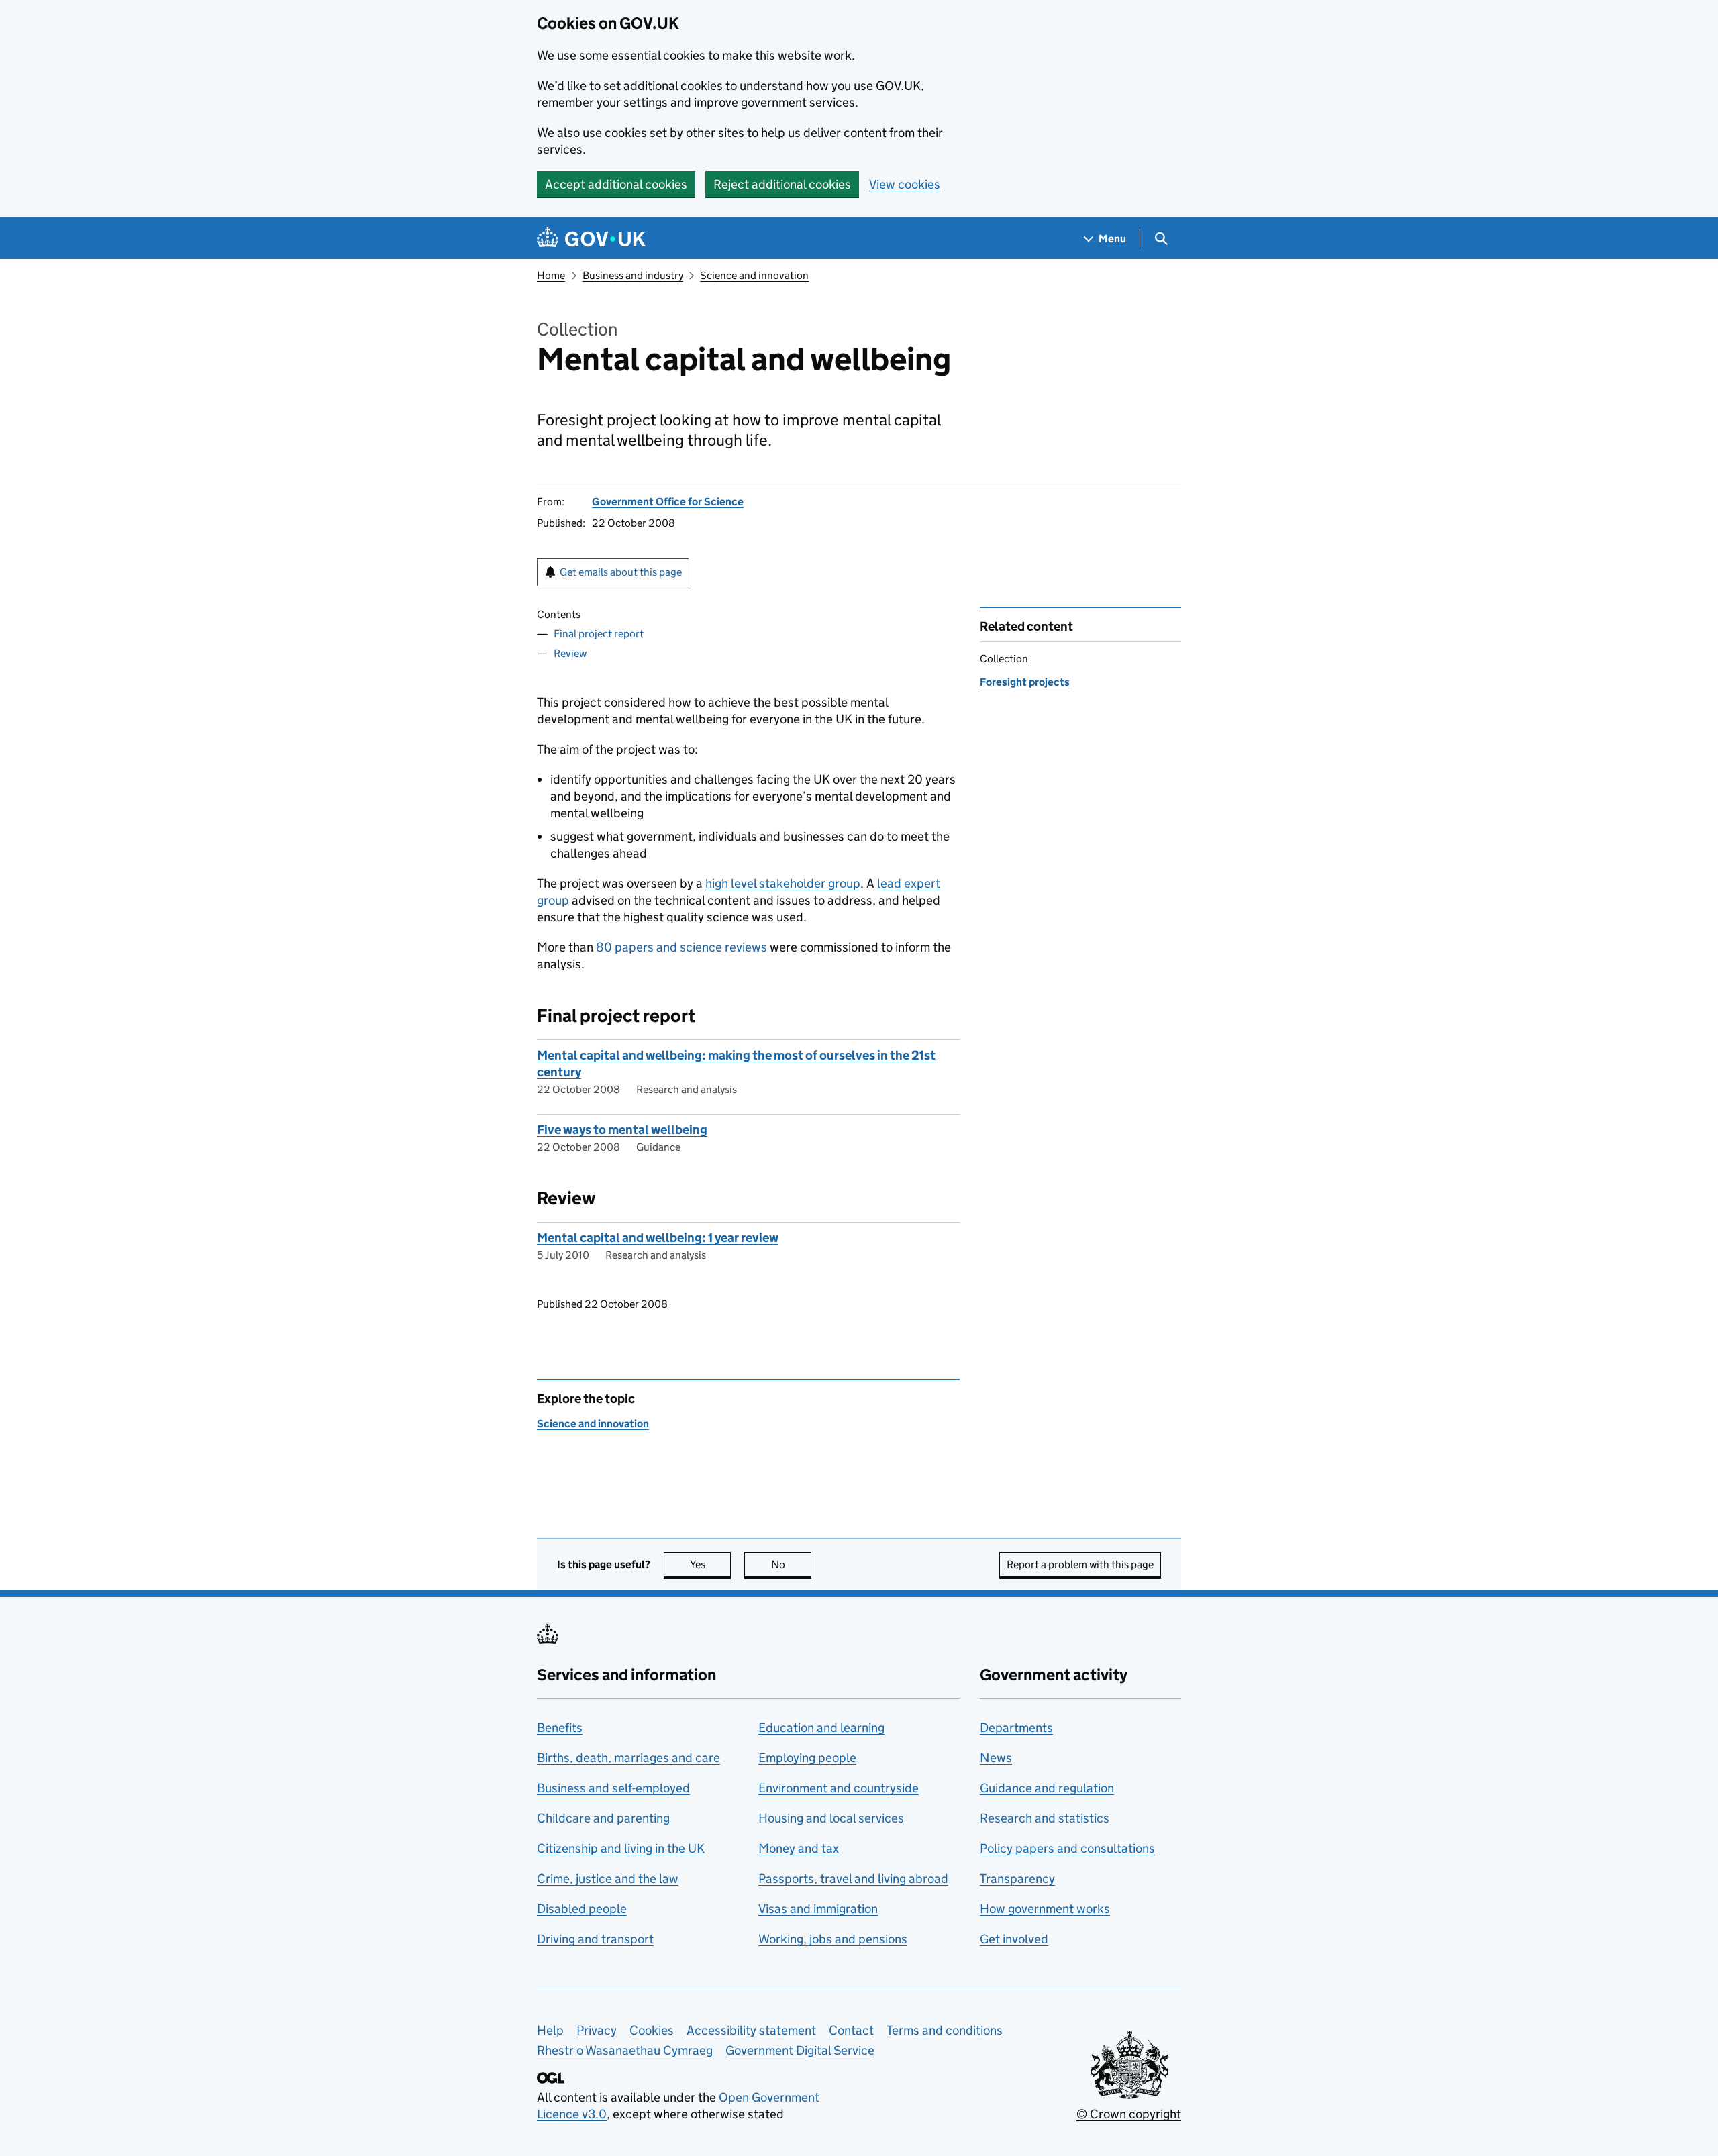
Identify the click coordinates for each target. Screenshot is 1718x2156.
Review (570, 653)
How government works (1045, 1909)
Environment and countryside (839, 1788)
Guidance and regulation (1047, 1788)
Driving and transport (595, 1939)
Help (550, 2030)
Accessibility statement (751, 2030)
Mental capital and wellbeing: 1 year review (658, 1238)
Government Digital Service (800, 2050)
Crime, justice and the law (608, 1879)
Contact (851, 2030)
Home (551, 275)
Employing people (807, 1758)
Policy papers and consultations (1067, 1848)
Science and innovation (754, 275)
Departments (1016, 1728)
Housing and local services (831, 1818)
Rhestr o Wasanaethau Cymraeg (625, 2050)
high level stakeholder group (783, 883)
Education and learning (821, 1728)
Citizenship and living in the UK (621, 1848)
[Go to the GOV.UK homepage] (591, 239)
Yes (710, 1564)
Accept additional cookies (616, 184)
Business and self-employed (613, 1788)
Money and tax (799, 1848)
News (996, 1758)
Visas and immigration (818, 1909)
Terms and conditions (945, 2030)
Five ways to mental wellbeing (622, 1130)
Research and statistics (1045, 1818)
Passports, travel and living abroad (853, 1879)
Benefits (560, 1728)
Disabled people (582, 1909)
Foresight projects (1025, 682)
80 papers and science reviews (681, 947)
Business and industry (633, 275)
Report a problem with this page (1080, 1564)
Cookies (652, 2030)
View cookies (905, 184)
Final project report (599, 634)
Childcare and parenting (603, 1818)
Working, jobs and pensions (833, 1939)
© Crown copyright (1129, 2114)
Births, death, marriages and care (628, 1758)
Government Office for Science (668, 502)
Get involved (1014, 1939)
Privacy (597, 2030)
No (791, 1564)
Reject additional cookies (782, 184)
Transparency (1017, 1879)
